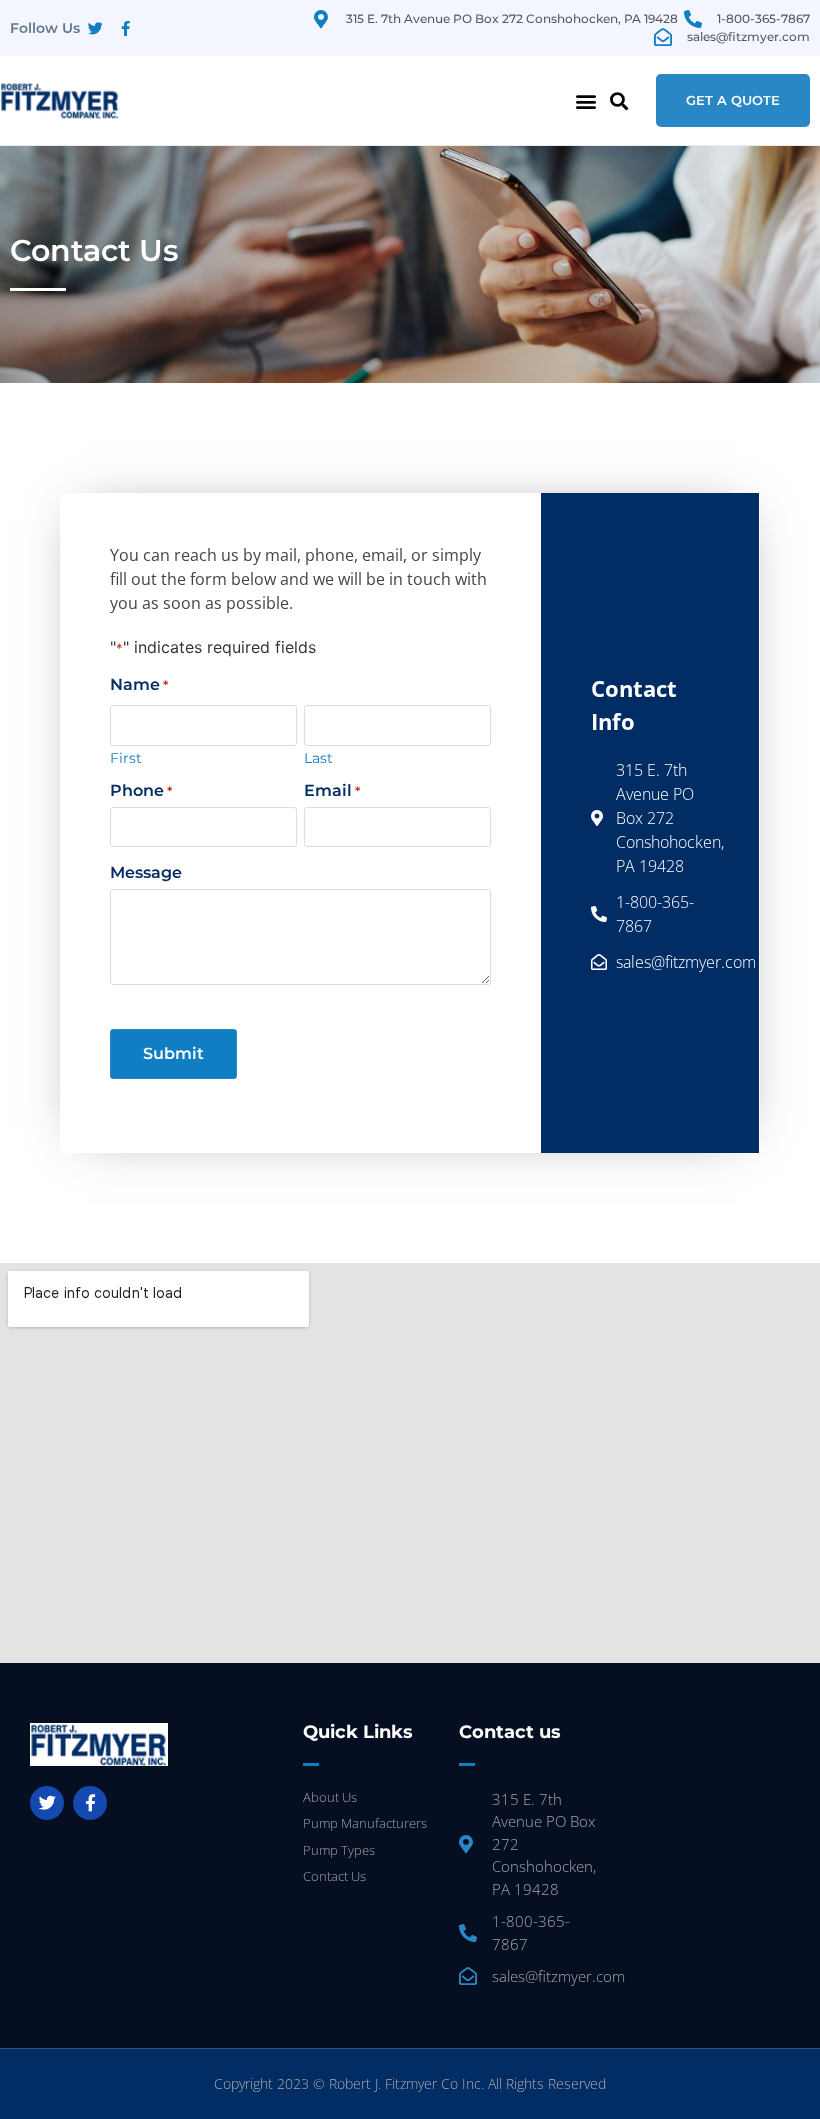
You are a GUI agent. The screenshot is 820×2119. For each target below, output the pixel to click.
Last (318, 757)
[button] (586, 100)
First (126, 757)
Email (332, 791)
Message (146, 873)
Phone (141, 791)
